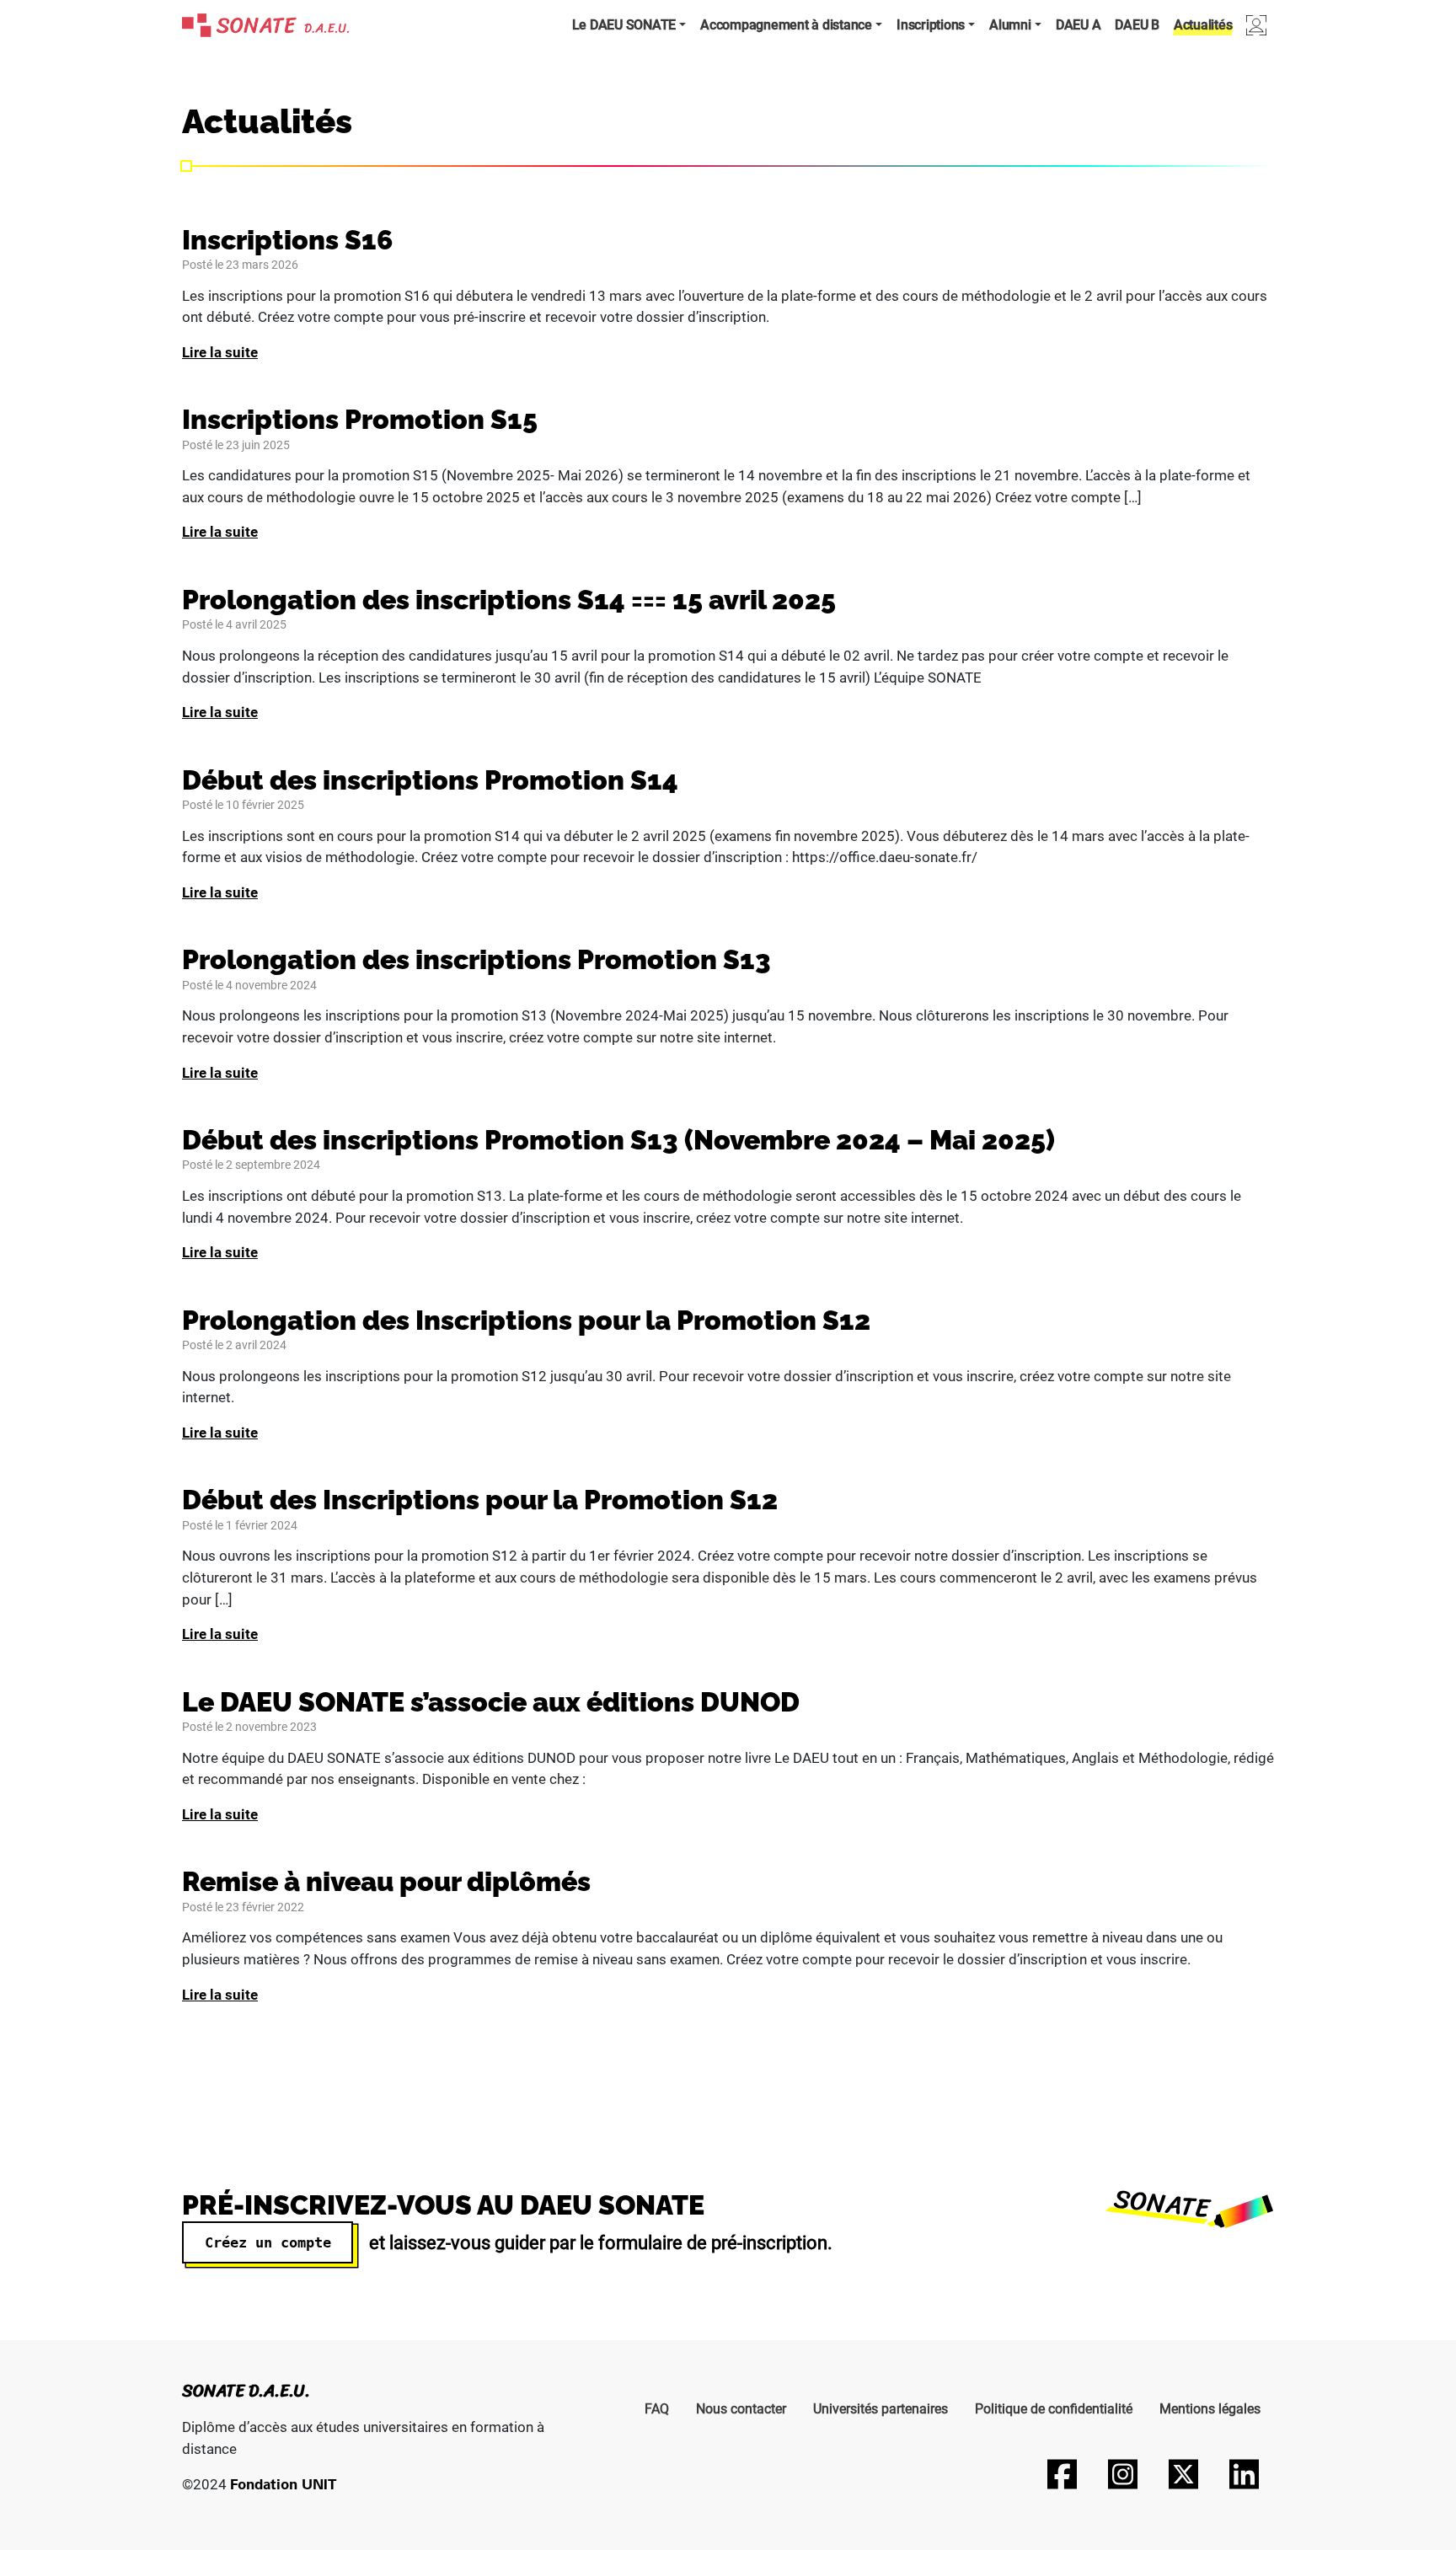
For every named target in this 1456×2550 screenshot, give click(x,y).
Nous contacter (741, 2409)
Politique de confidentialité (1054, 2409)
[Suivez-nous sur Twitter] (1183, 2474)
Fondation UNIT (283, 2484)
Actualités (1203, 25)
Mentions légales (1210, 2409)
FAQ (657, 2409)
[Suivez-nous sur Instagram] (1122, 2474)
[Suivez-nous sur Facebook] (1062, 2474)
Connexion (1256, 25)
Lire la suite (220, 352)
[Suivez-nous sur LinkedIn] (1244, 2474)
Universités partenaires (881, 2409)
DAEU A (1079, 25)
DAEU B (1137, 25)
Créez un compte (268, 2242)
